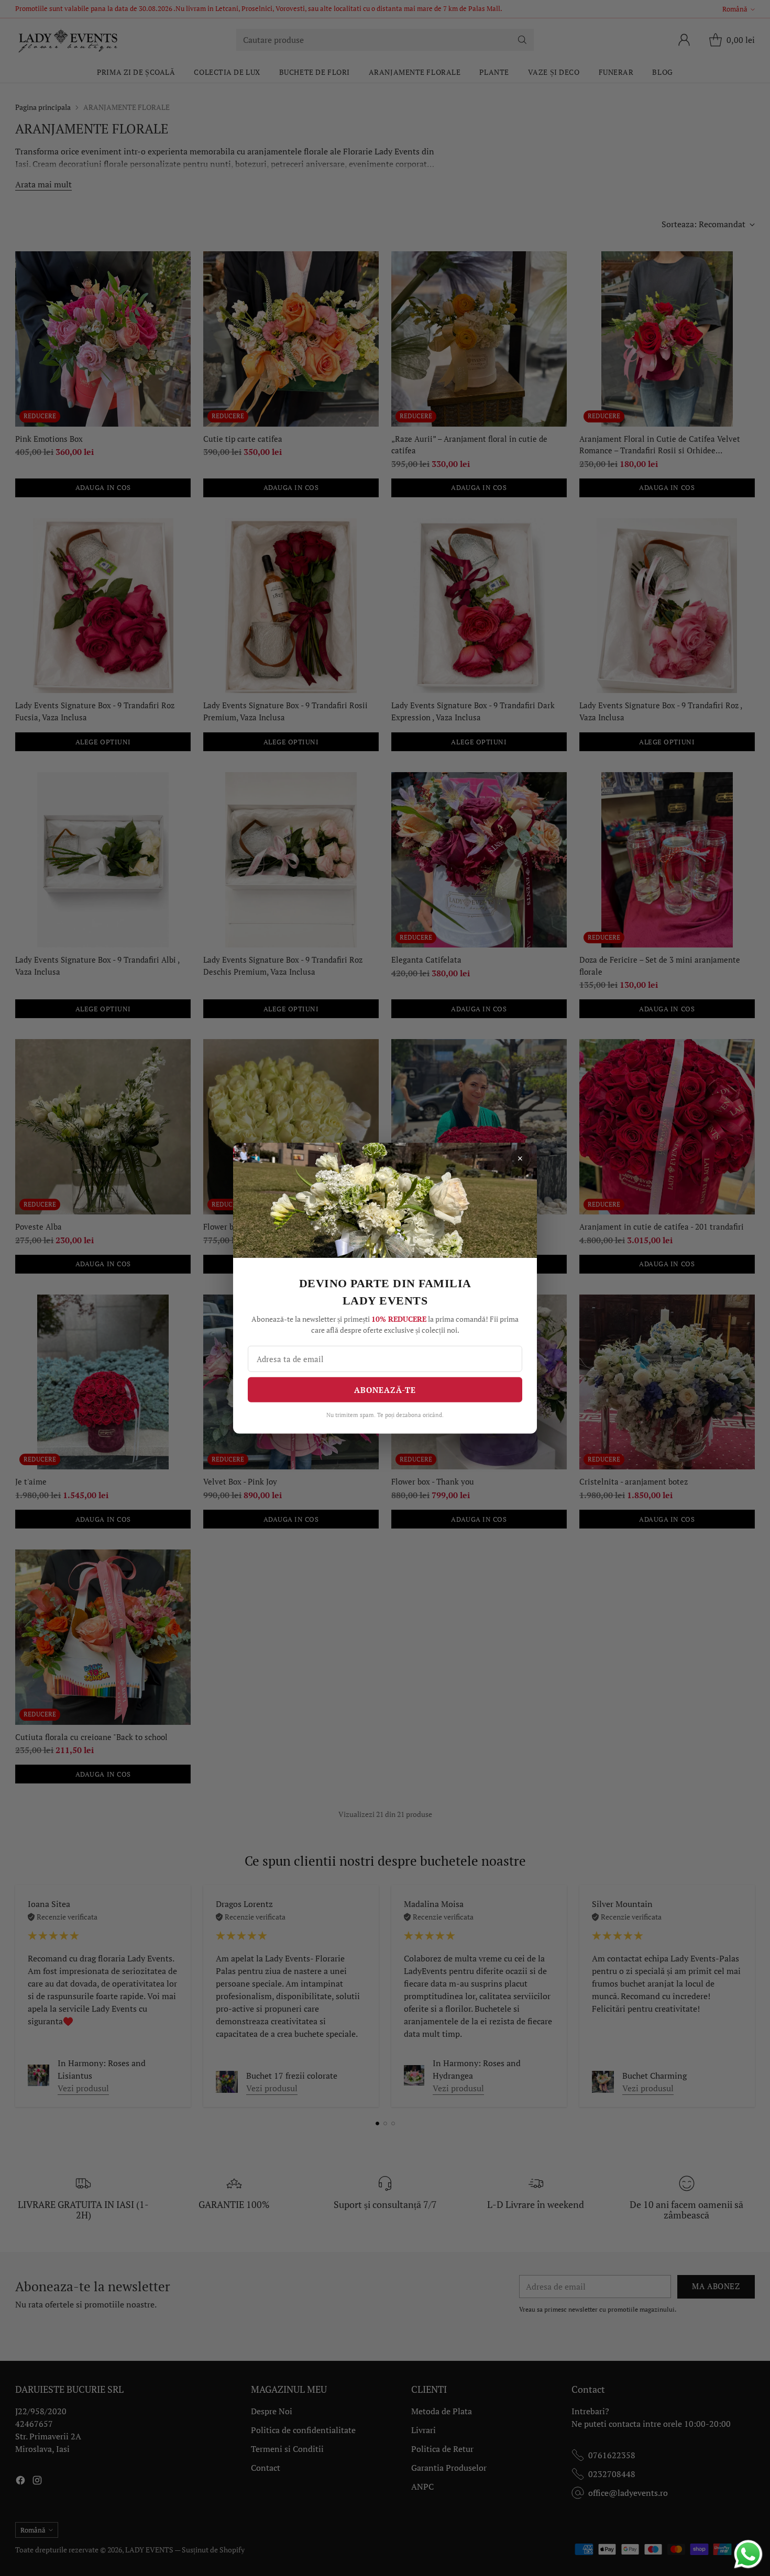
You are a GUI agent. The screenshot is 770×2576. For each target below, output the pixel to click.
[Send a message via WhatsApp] (748, 2554)
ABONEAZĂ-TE (385, 1389)
